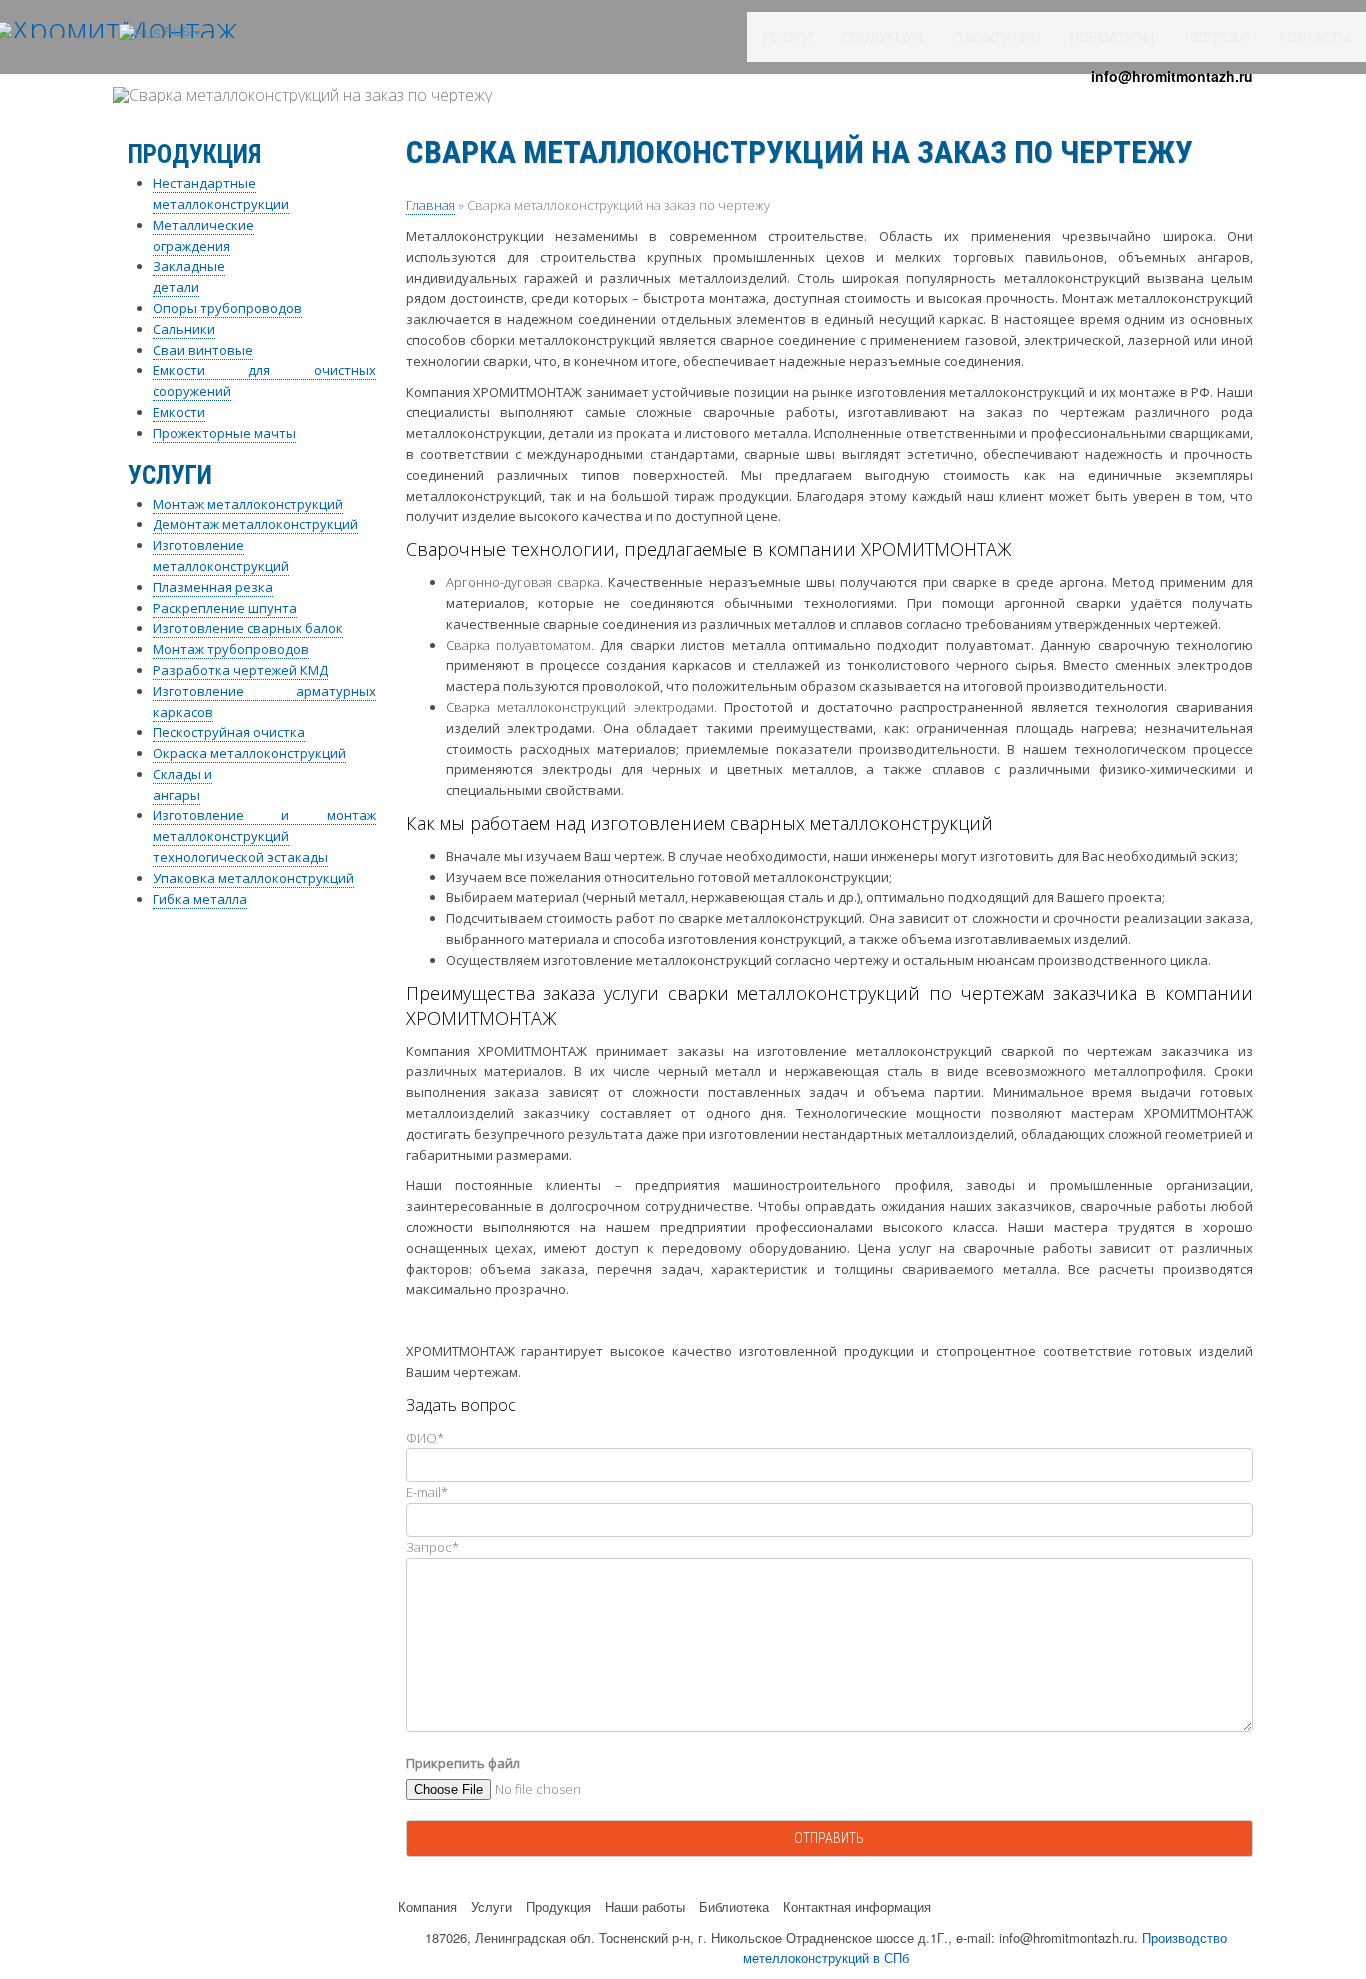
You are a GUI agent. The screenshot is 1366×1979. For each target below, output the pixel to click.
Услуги (787, 37)
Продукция (882, 37)
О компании (996, 37)
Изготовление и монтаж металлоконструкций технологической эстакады (264, 836)
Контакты (1315, 37)
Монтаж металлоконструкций (248, 504)
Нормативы (1112, 37)
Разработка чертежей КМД (240, 670)
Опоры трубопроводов (227, 308)
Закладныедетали (189, 276)
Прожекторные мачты (224, 433)
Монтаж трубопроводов (231, 649)
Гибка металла (200, 899)
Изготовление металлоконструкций (221, 555)
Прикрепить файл (463, 1763)
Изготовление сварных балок (248, 628)
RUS (176, 30)
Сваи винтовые (203, 350)
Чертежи (1217, 37)
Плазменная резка (213, 587)
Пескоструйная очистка (229, 732)
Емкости (179, 412)
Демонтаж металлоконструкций (255, 524)
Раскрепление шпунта (225, 608)
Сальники (184, 329)
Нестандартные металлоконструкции (221, 193)
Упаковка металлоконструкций (253, 878)
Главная (430, 205)
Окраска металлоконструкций (249, 753)
